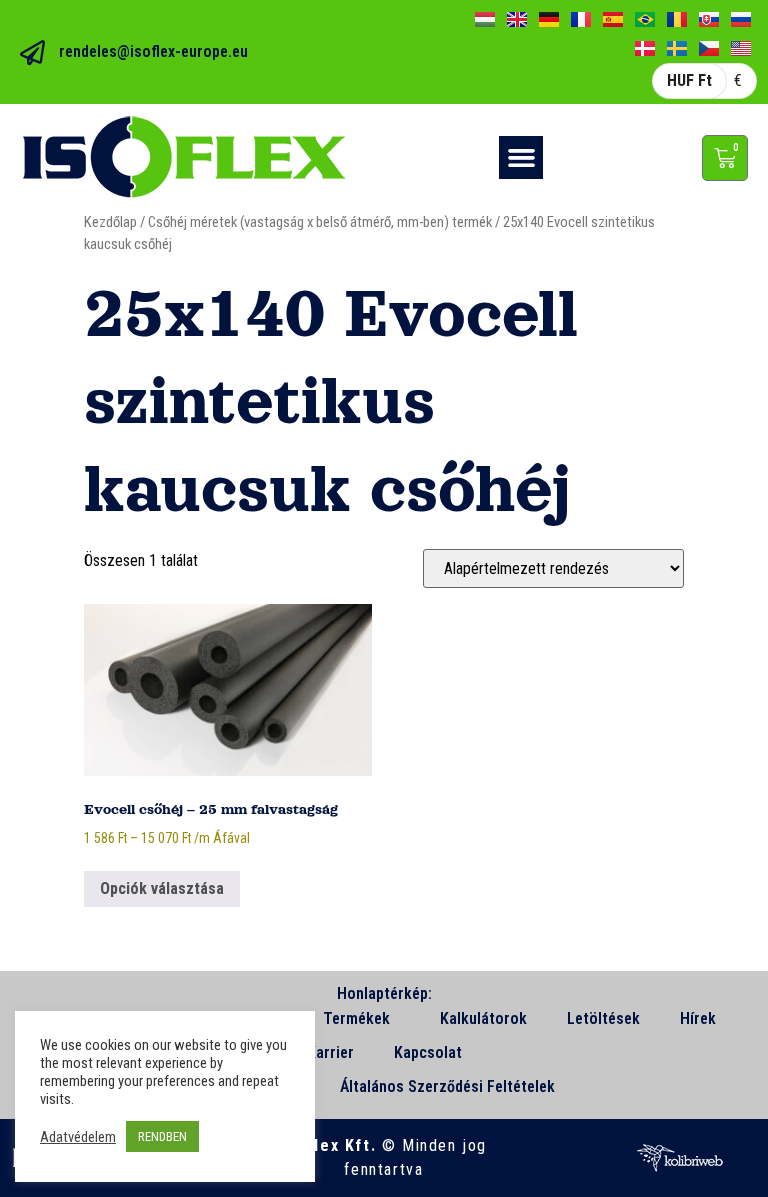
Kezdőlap (110, 222)
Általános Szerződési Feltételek (447, 1086)
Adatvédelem (78, 1137)
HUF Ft (689, 80)
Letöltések (603, 1018)
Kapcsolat (428, 1052)
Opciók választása (162, 888)
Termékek (356, 1018)
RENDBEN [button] (162, 1136)
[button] (521, 158)
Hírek (698, 1018)
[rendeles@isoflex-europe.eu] (32, 52)
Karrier (330, 1052)
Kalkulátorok (483, 1018)
